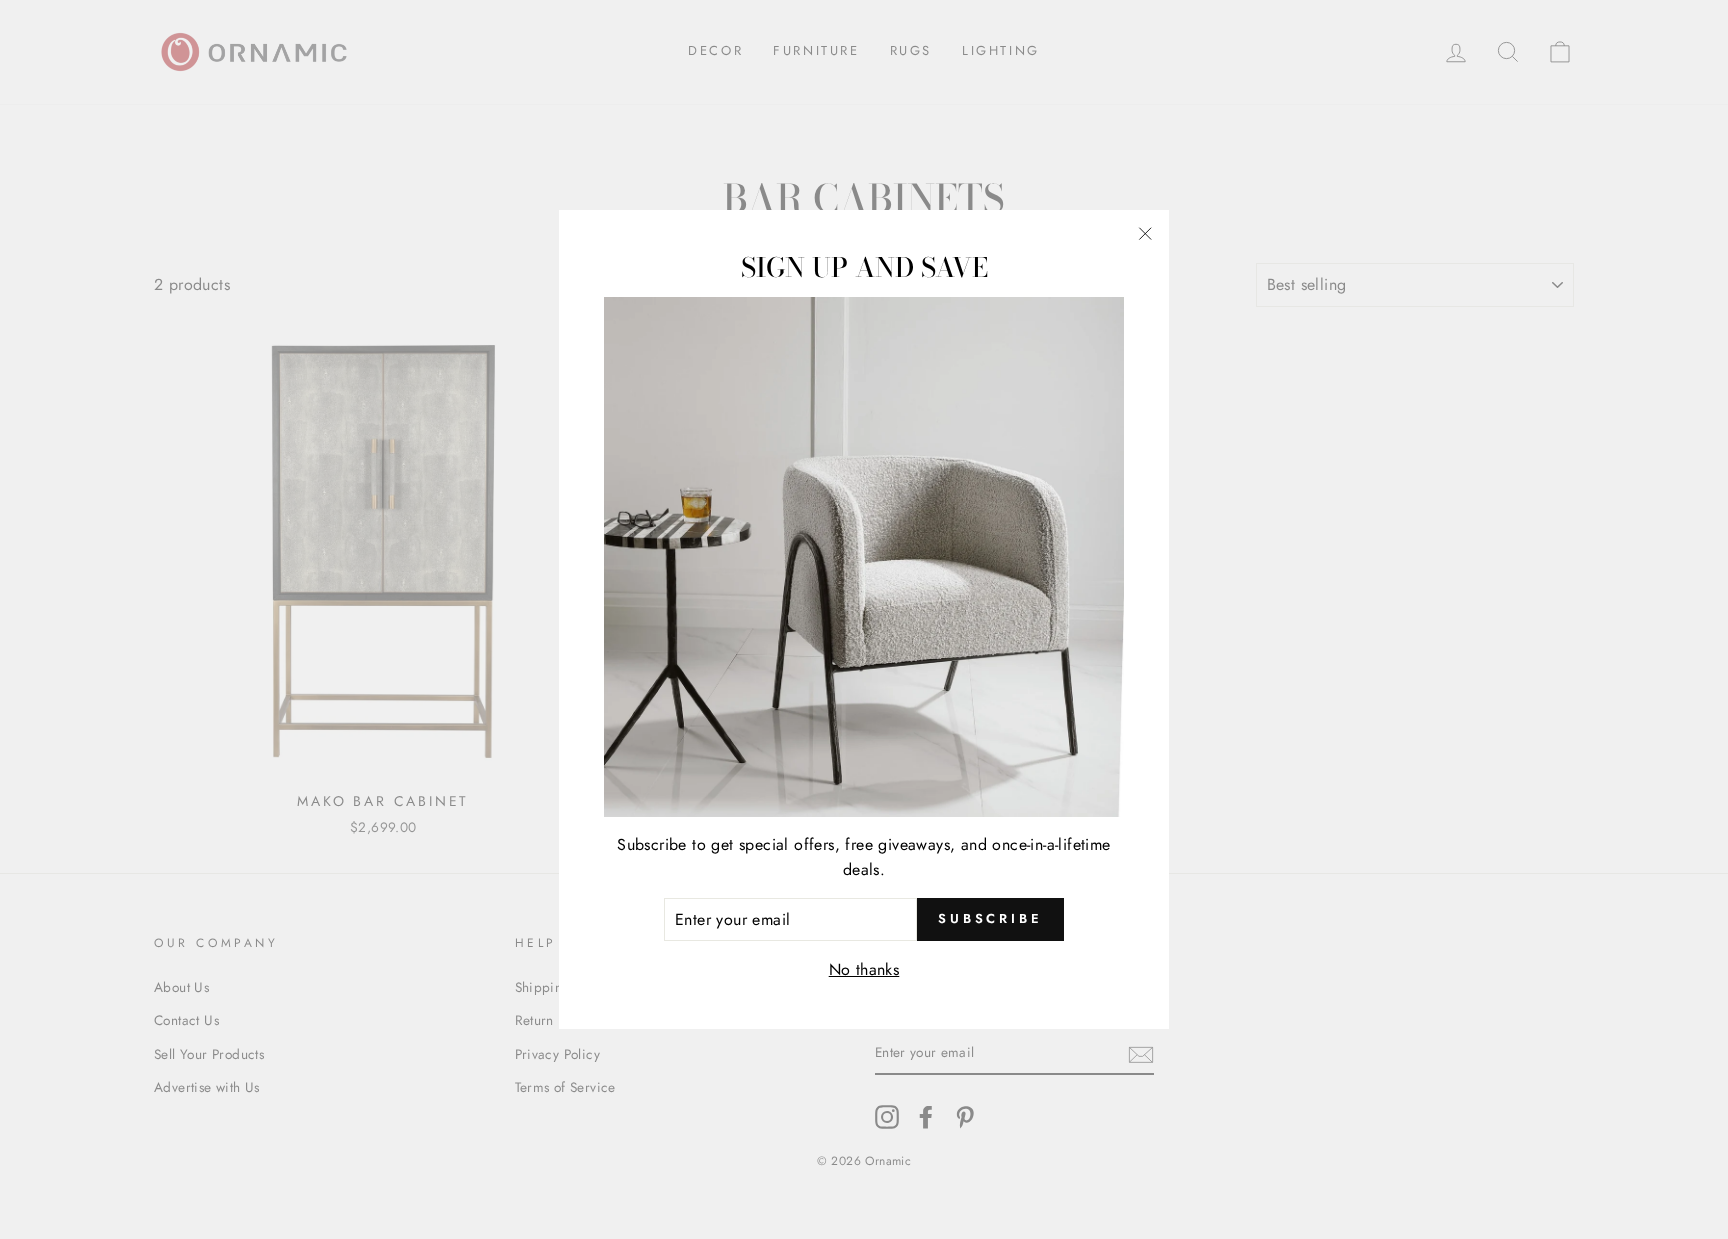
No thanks (864, 969)
